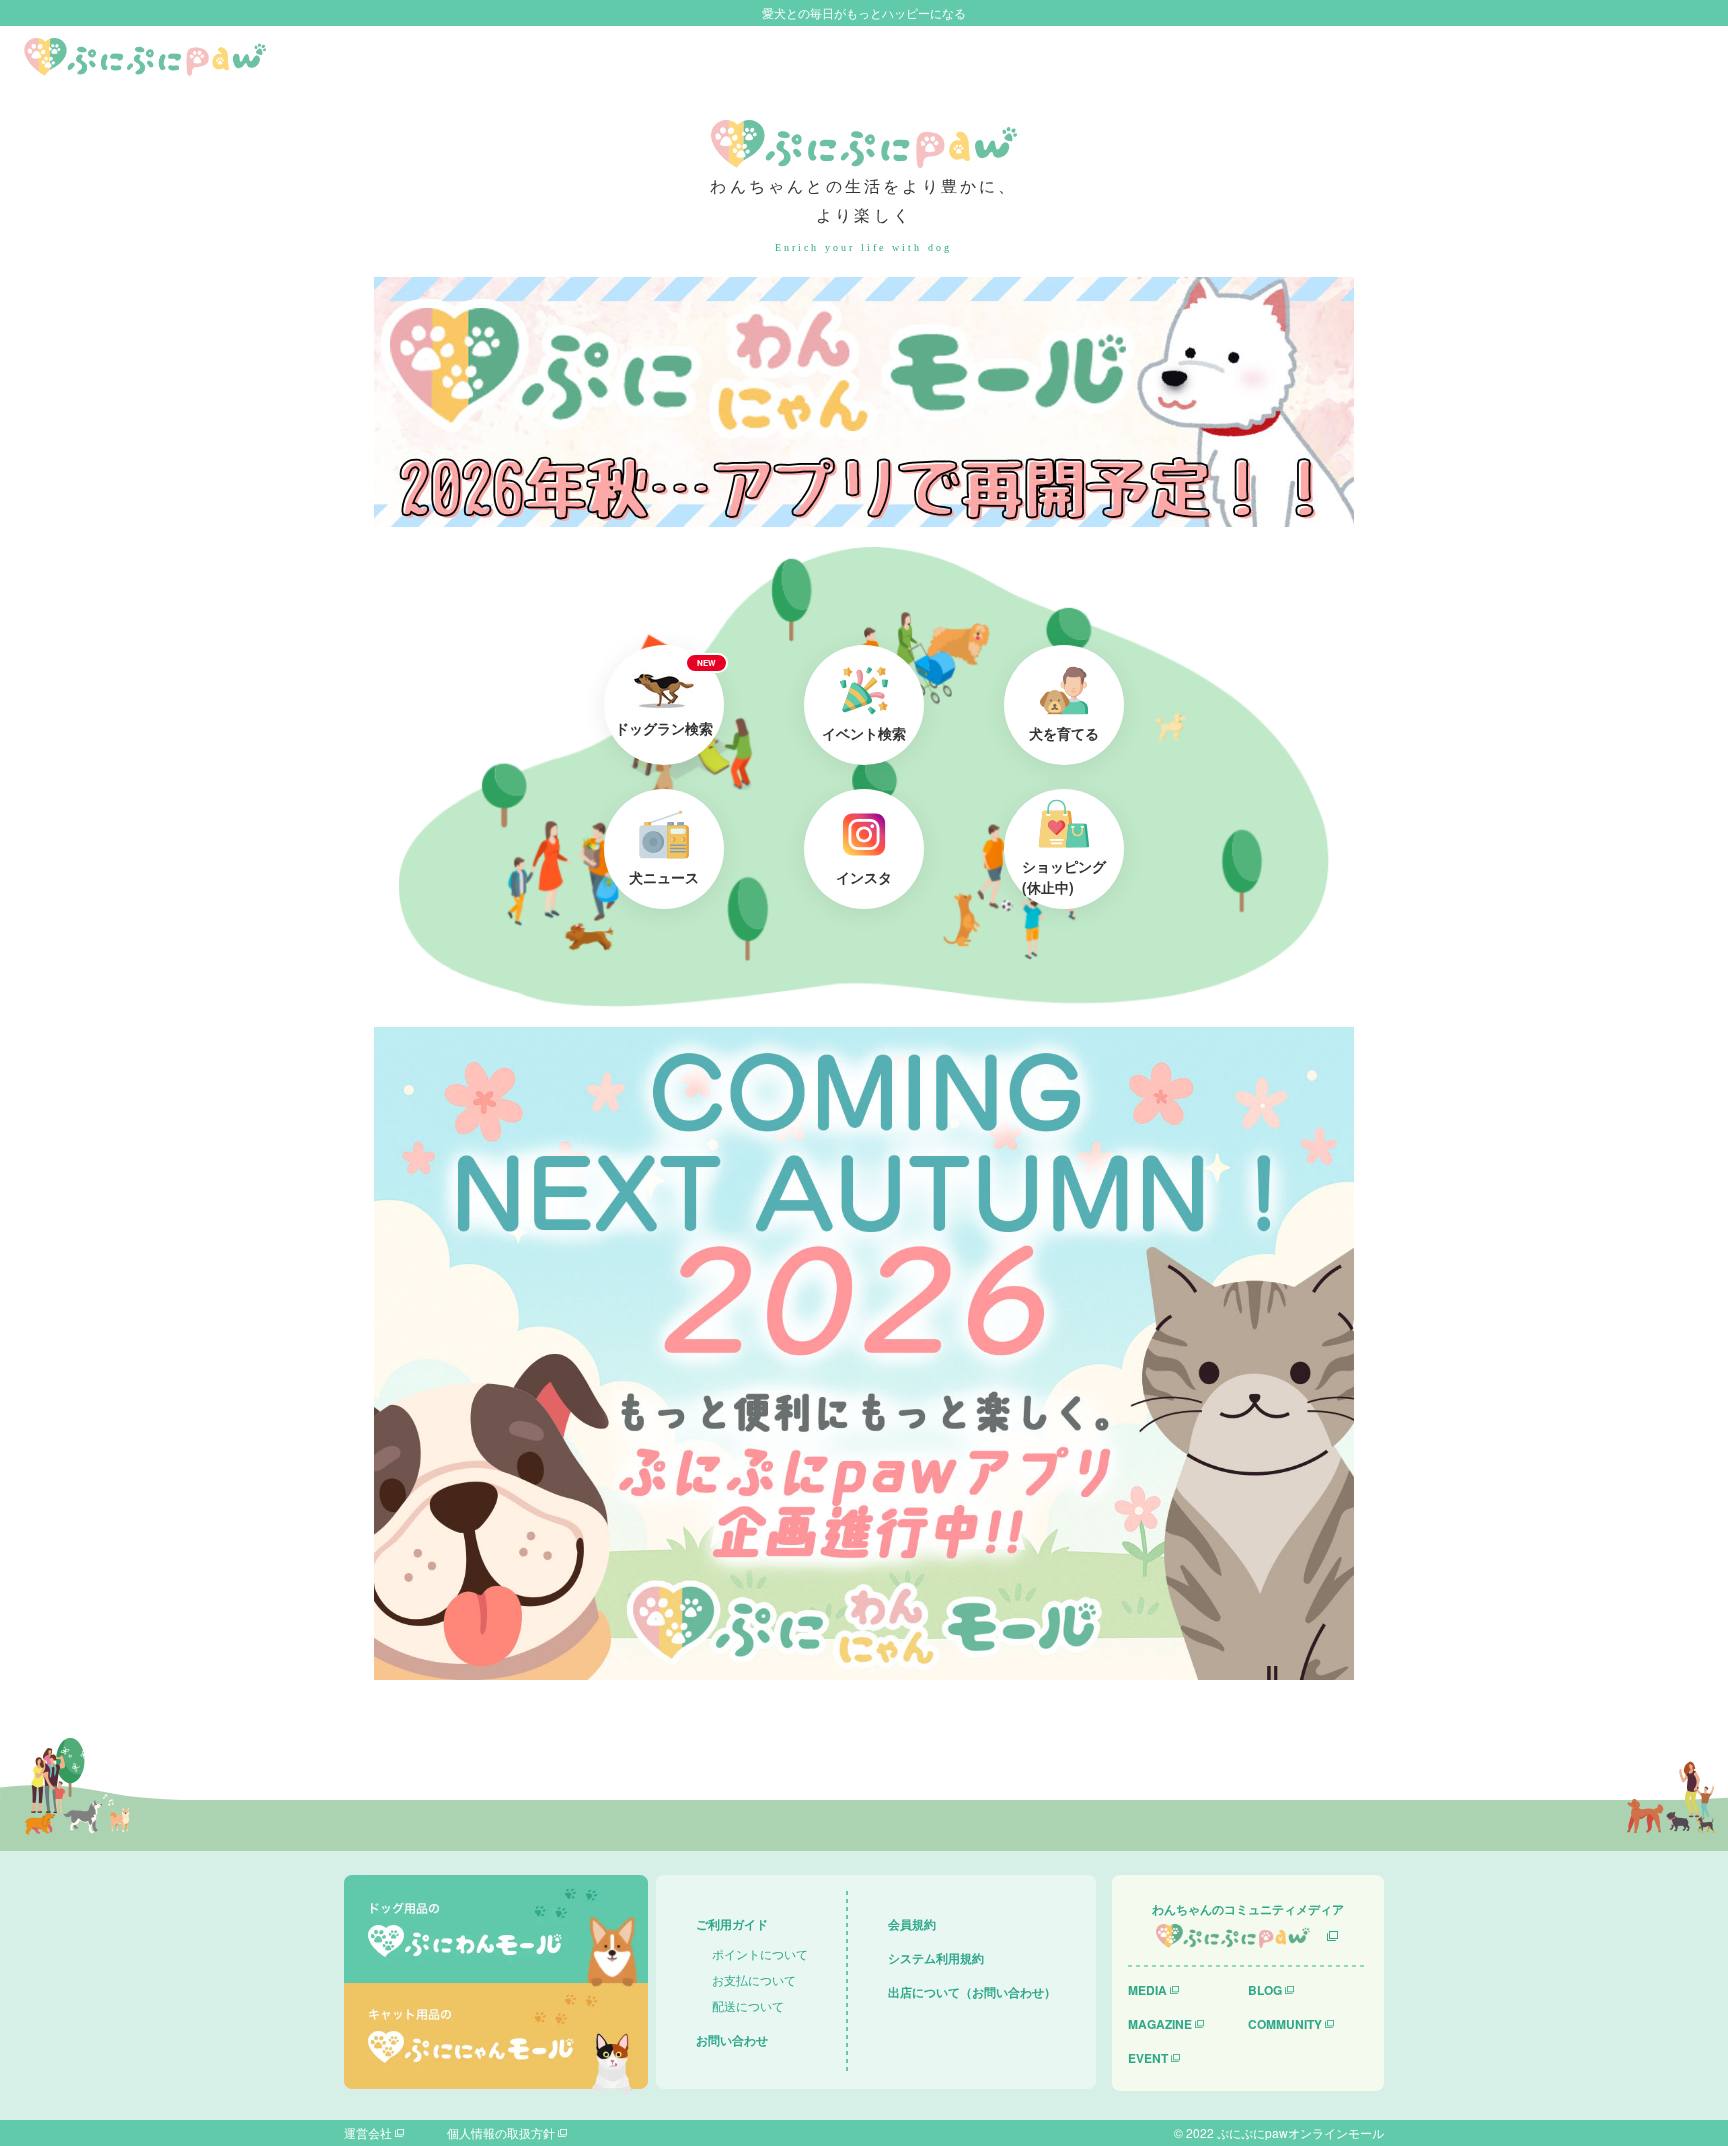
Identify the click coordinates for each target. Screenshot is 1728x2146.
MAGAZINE (1160, 2024)
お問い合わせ (732, 2040)
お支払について (754, 1979)
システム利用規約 (936, 1958)
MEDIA (1147, 1990)
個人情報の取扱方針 (501, 2132)
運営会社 (368, 2132)
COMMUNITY (1285, 2024)
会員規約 (912, 1924)
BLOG (1265, 1990)
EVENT (1148, 2058)
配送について (748, 2005)
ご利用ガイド (732, 1924)
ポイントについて (760, 1953)
